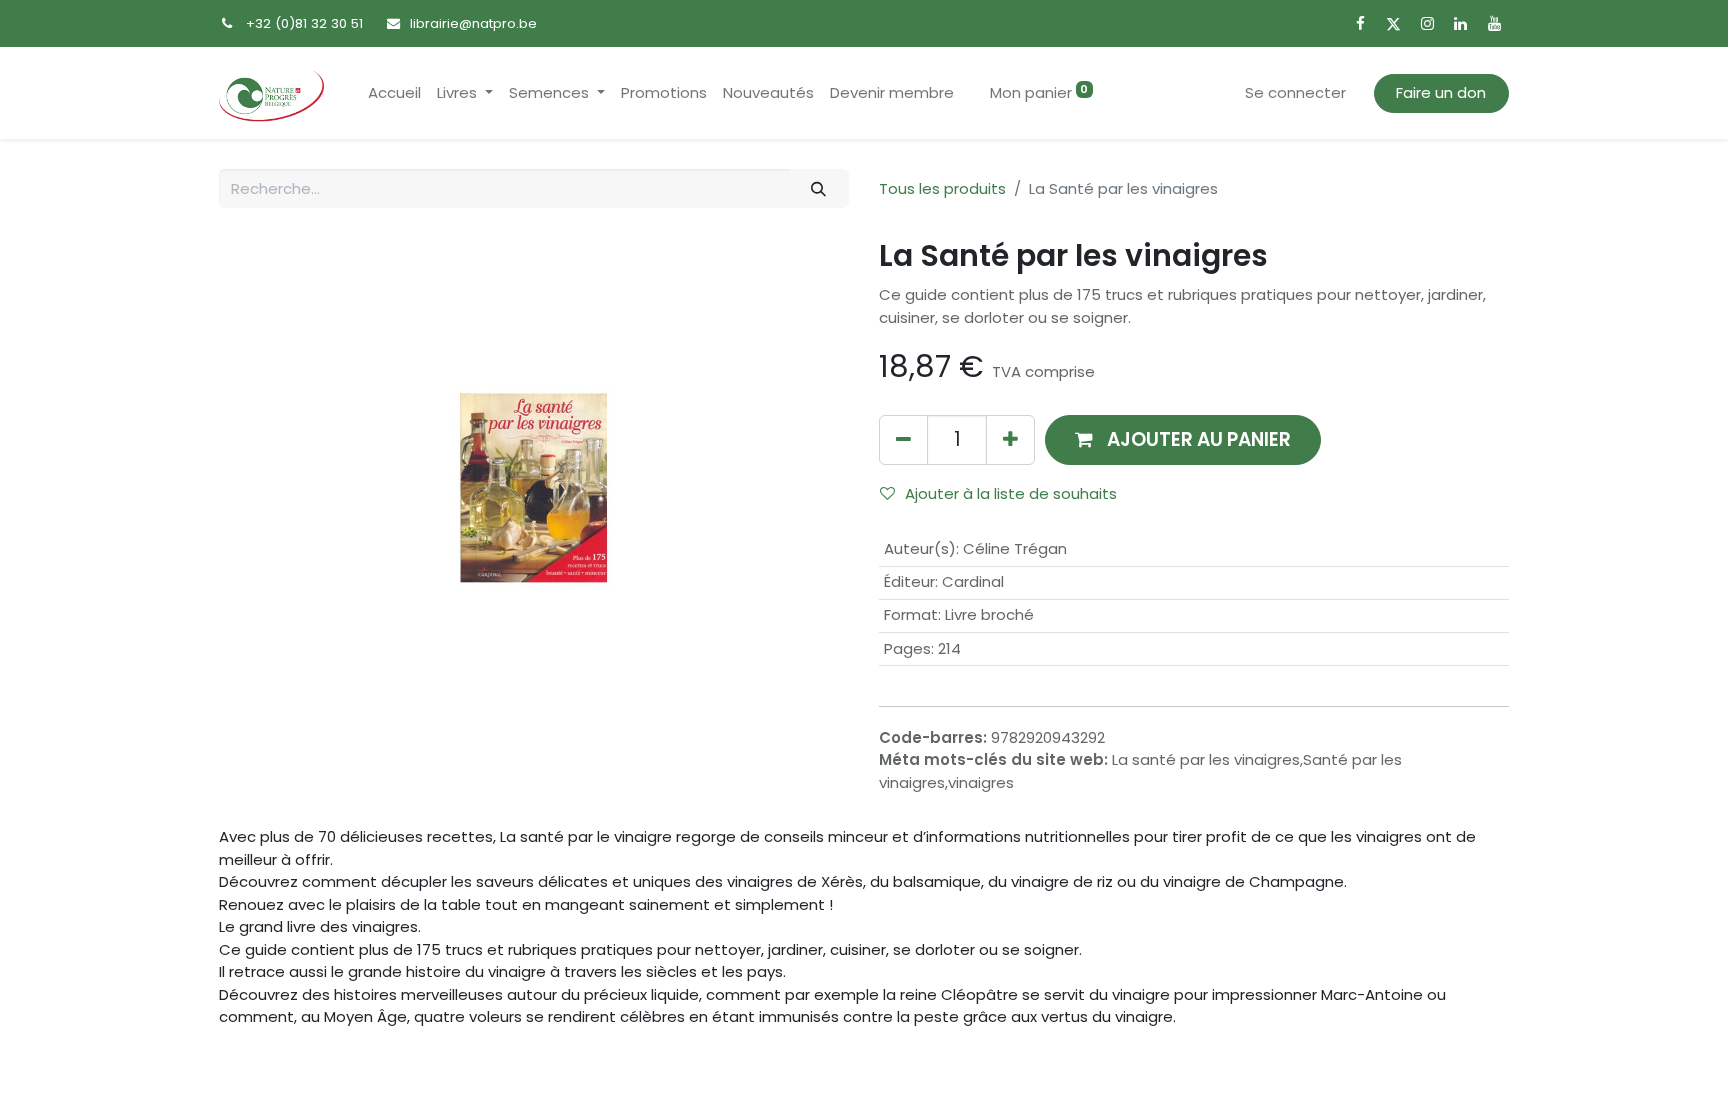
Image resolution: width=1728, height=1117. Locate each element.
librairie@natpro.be (473, 23)
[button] (1183, 439)
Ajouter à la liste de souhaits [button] (1011, 493)
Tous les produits (942, 188)
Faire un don (1441, 92)
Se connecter (1295, 92)
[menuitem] (394, 93)
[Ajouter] (1010, 439)
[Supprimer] (903, 439)
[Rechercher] (819, 188)
